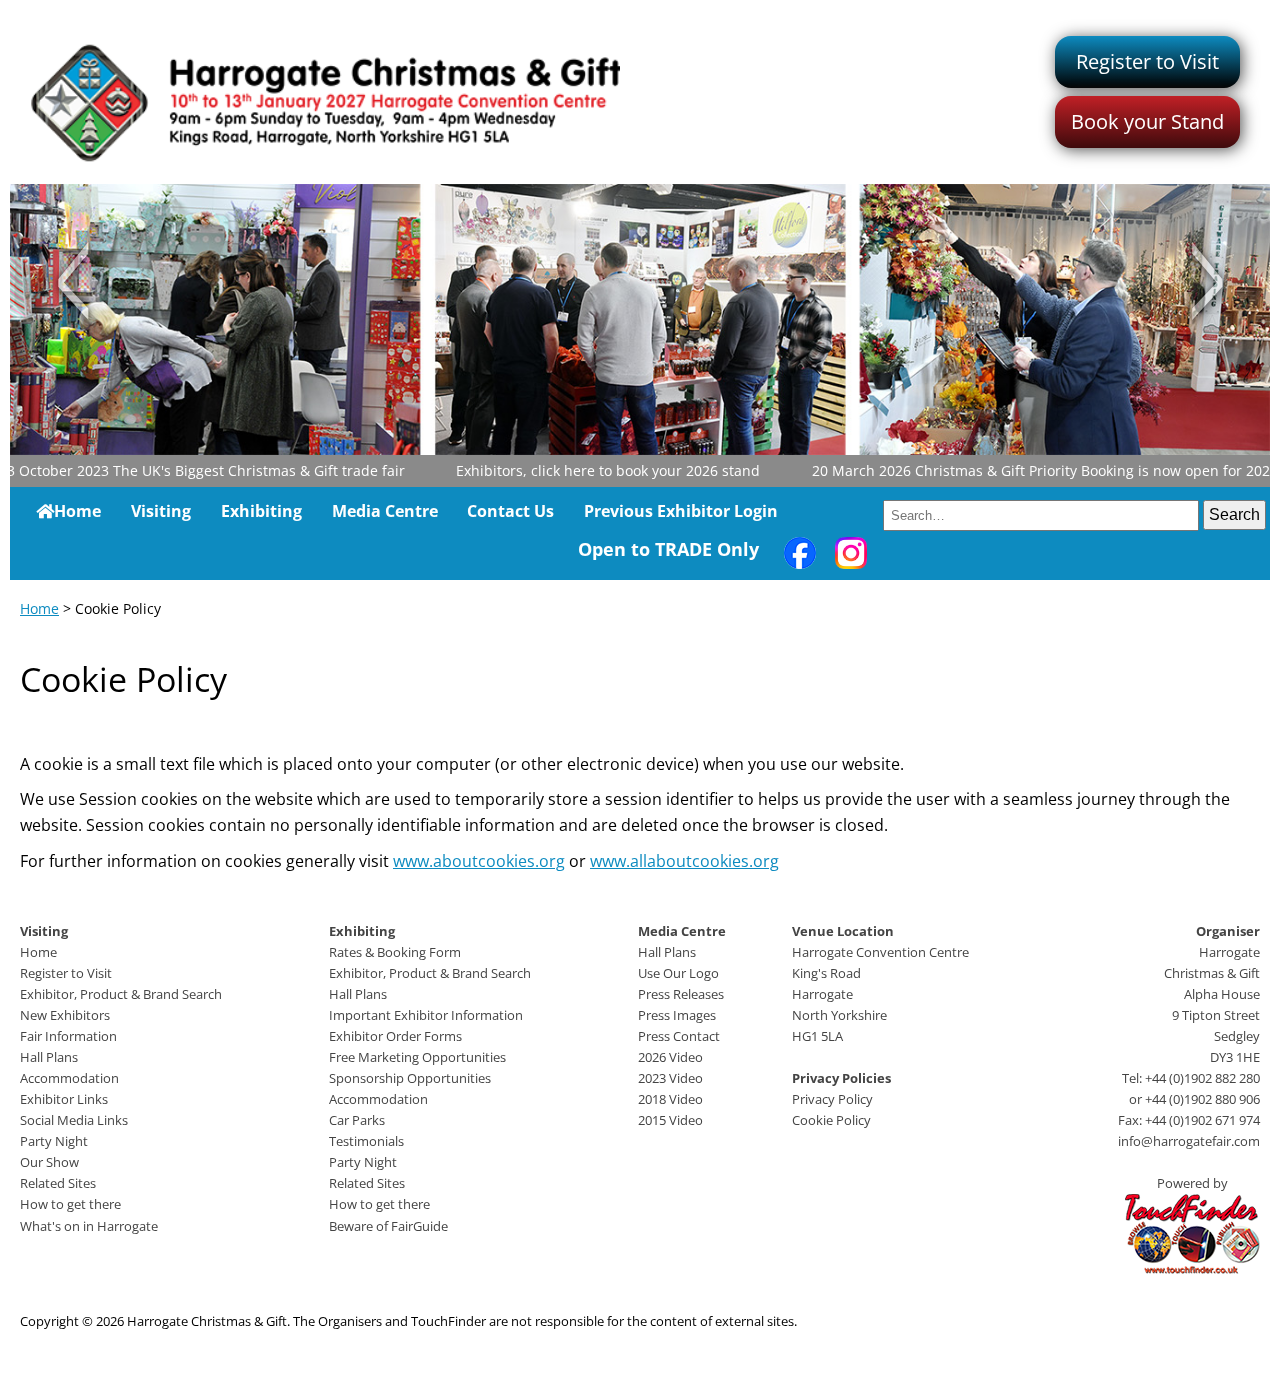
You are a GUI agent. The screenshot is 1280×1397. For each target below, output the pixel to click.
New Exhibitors (65, 1015)
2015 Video (670, 1120)
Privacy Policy (832, 1099)
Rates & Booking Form (395, 952)
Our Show (49, 1162)
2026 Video (670, 1057)
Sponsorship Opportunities (410, 1078)
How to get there (70, 1204)
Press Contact (679, 1036)
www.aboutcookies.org (479, 861)
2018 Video (670, 1099)
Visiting (161, 511)
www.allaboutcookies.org (684, 861)
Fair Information (68, 1036)
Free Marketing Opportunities (417, 1057)
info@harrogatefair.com (1189, 1141)
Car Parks (357, 1120)
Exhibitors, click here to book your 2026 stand (581, 470)
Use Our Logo (678, 973)
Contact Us (510, 511)
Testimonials (366, 1141)
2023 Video (670, 1078)
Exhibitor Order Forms (395, 1036)
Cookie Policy (831, 1120)
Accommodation (69, 1078)
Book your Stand (1147, 121)
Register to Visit (1147, 61)
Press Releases (681, 994)
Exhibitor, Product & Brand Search (121, 994)
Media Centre (385, 511)
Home (77, 511)
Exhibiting (261, 511)
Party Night (54, 1141)
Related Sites (58, 1183)
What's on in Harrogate (89, 1226)
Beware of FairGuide (388, 1226)
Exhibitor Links (64, 1099)
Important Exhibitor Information (426, 1015)
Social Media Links (74, 1120)
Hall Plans (49, 1057)
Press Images (677, 1015)
